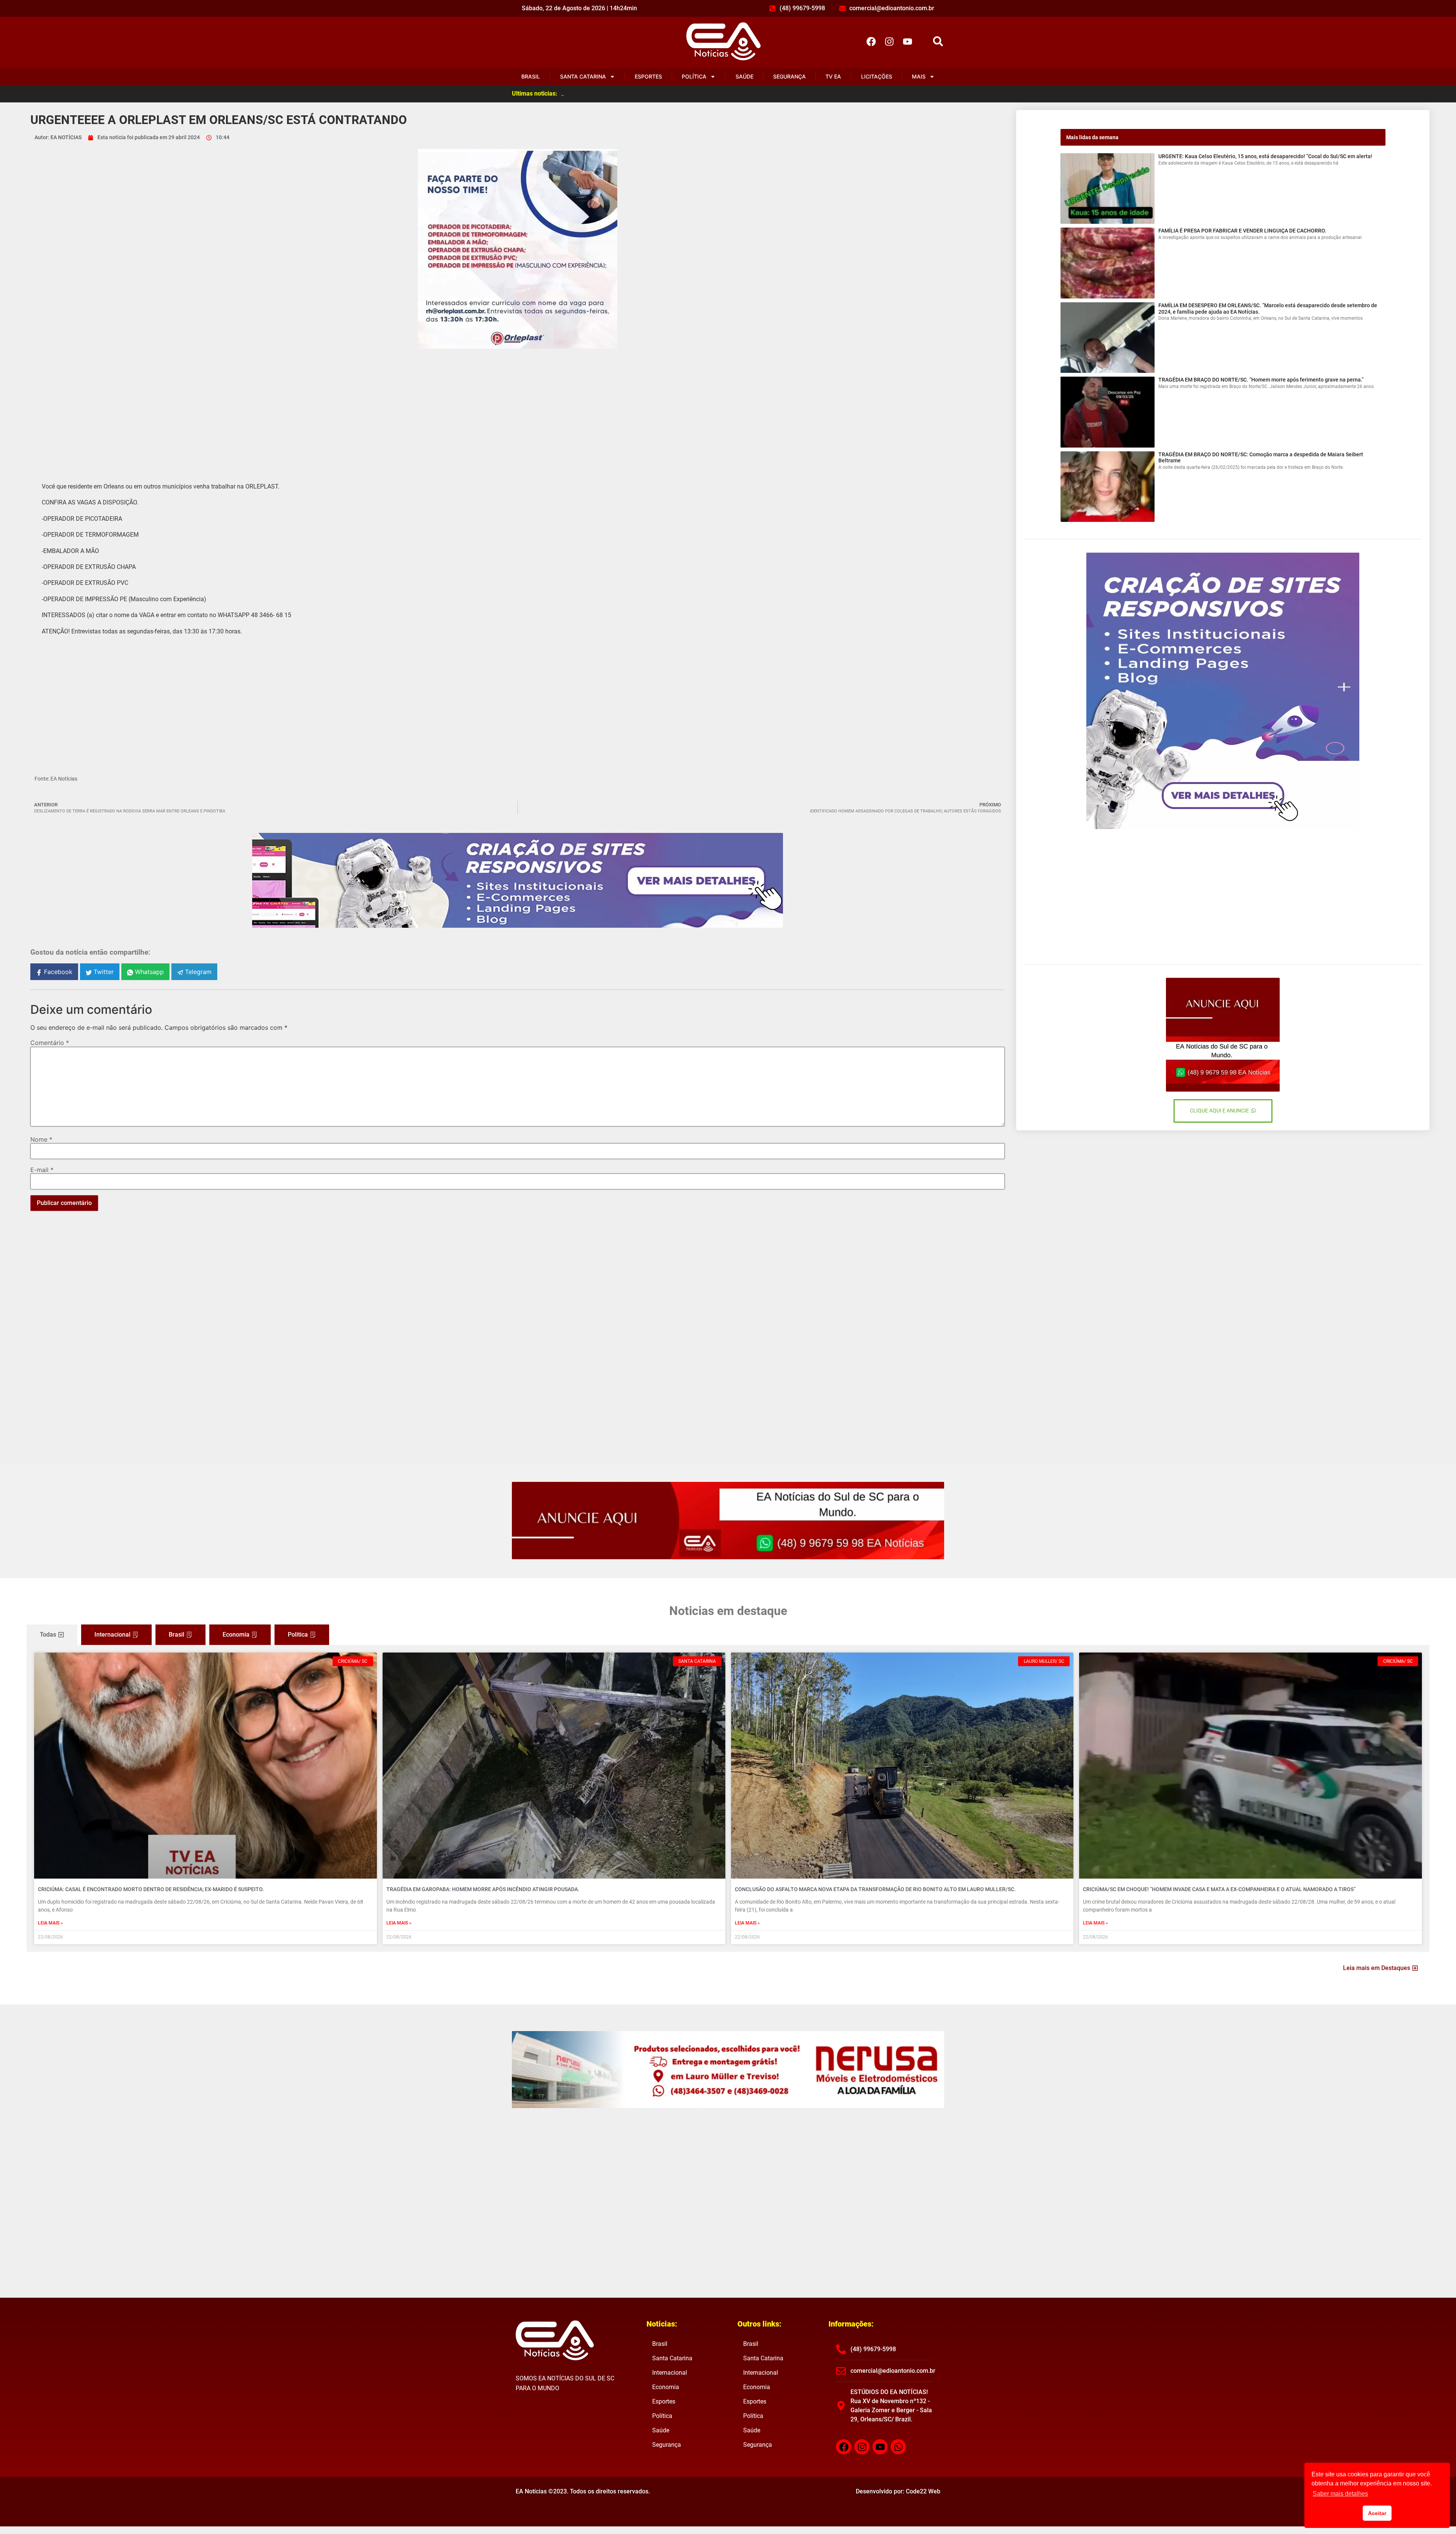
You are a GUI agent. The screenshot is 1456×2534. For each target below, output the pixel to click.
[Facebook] (871, 41)
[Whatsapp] (898, 2447)
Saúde (744, 76)
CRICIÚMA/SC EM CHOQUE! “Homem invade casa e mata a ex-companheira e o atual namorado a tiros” (1219, 1889)
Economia (666, 2387)
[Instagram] (889, 41)
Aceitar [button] (1377, 2513)
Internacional (670, 2373)
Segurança (789, 76)
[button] (938, 42)
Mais (919, 76)
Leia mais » (50, 1923)
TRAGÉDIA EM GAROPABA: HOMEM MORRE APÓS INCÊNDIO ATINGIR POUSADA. (483, 1889)
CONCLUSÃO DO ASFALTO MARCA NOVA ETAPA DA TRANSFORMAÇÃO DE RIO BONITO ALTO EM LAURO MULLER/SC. (875, 1889)
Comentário (50, 1043)
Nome (41, 1139)
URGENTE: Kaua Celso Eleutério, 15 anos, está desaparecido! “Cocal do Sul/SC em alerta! (1265, 156)
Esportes (648, 76)
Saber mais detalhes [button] (1340, 2494)
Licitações (877, 76)
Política (694, 76)
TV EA (833, 76)
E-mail (42, 1170)
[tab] (52, 1635)
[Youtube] (907, 41)
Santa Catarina (583, 76)
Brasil (531, 76)
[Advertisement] (518, 409)
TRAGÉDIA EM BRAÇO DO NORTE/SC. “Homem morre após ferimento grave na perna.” (1261, 380)
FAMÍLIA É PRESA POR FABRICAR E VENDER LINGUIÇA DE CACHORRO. (1242, 231)
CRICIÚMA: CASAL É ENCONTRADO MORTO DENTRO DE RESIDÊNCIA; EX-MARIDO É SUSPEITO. (151, 1889)
